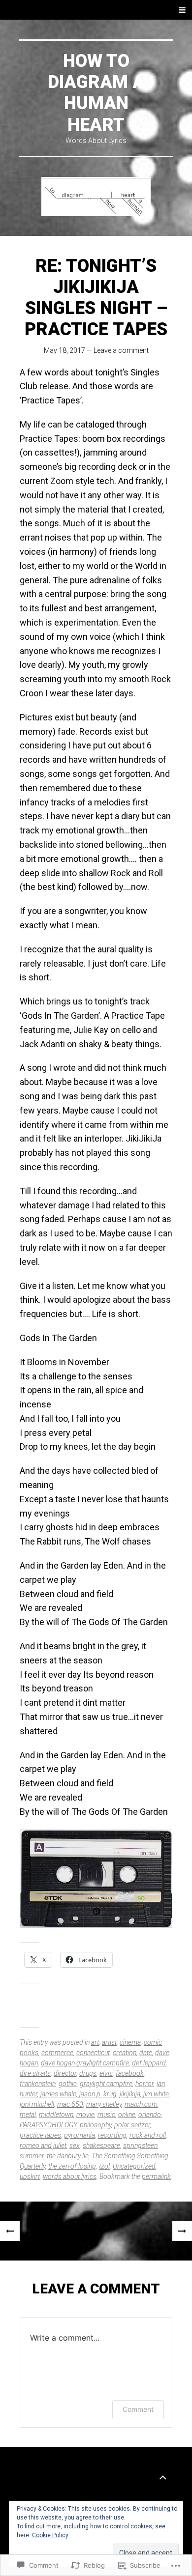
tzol (104, 2166)
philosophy (96, 2125)
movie (85, 2115)
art (95, 2042)
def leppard (149, 2063)
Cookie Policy (50, 2535)
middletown (56, 2115)
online (127, 2115)
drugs (88, 2073)
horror (144, 2084)
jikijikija (130, 2094)
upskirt (30, 2176)
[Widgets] (162, 2477)
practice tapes (40, 2135)
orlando (150, 2115)
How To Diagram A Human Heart (96, 93)
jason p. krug (98, 2094)
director (65, 2073)
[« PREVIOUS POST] (10, 2231)
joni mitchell (37, 2104)
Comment (138, 2409)
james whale (58, 2094)
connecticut (93, 2053)
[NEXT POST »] (182, 2231)
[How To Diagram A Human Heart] (96, 197)
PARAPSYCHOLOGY (48, 2125)
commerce (57, 2053)
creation (125, 2053)
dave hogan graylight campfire (85, 2063)
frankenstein (38, 2084)
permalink (156, 2176)
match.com (141, 2104)
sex (75, 2146)
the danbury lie (68, 2156)
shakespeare (101, 2146)
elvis (106, 2073)
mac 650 (70, 2104)
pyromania (80, 2135)
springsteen (140, 2146)
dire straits (35, 2073)
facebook (130, 2073)
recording (112, 2135)
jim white (156, 2094)
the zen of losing (72, 2166)
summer (32, 2156)
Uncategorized (134, 2166)
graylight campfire (106, 2084)
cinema (130, 2042)
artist (109, 2042)
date (146, 2053)
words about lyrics (70, 2176)
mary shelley (104, 2104)
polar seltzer (132, 2125)
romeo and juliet (43, 2146)
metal (28, 2115)
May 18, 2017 (64, 350)
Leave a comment (121, 350)
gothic (68, 2084)
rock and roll (148, 2135)
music (106, 2115)
